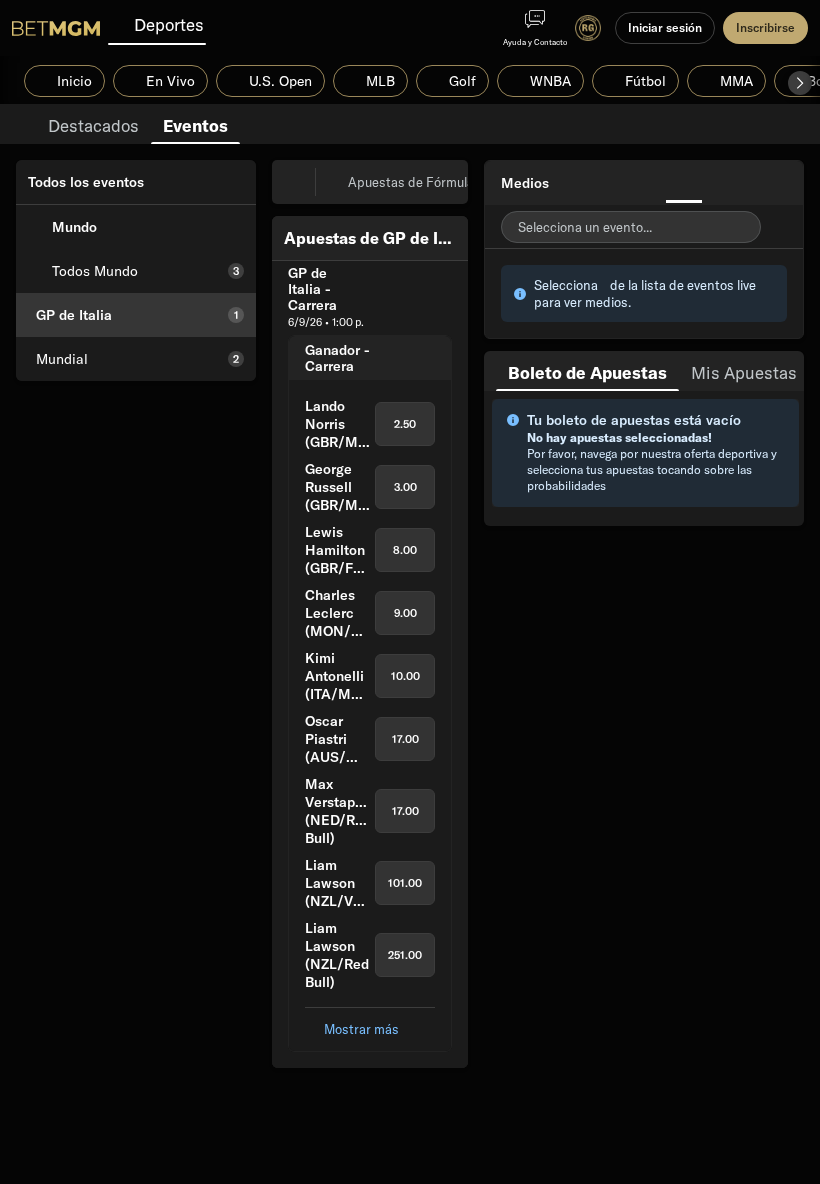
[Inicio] (56, 28)
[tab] (93, 124)
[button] (800, 83)
